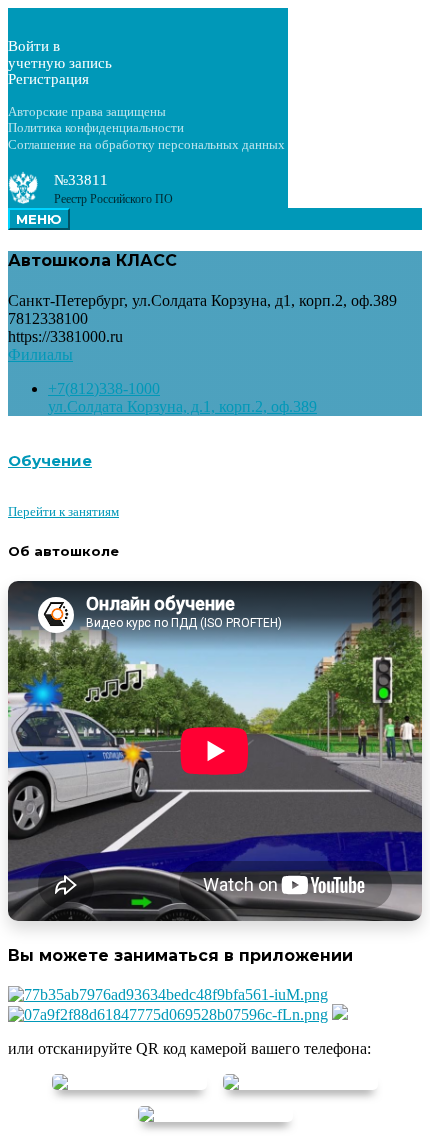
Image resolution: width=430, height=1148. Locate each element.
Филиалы (40, 354)
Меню (39, 219)
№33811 (81, 180)
